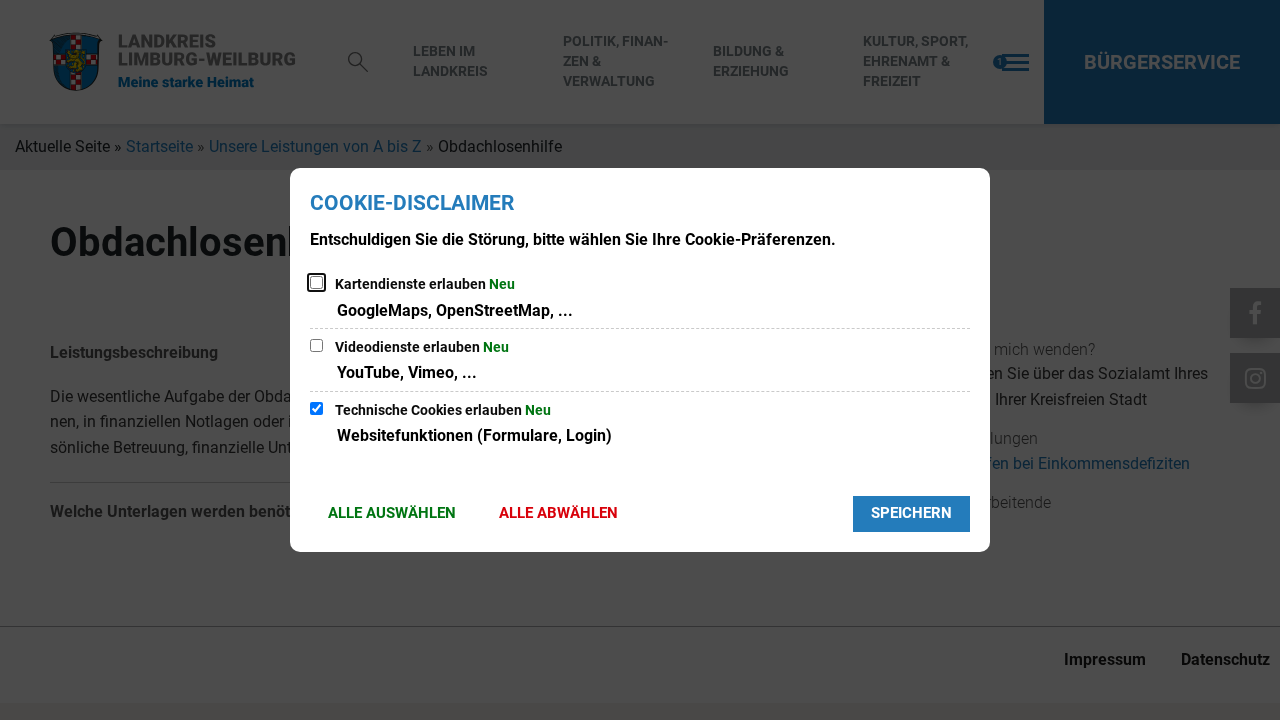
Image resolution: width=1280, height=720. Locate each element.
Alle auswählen (392, 513)
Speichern (911, 513)
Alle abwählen (558, 513)
